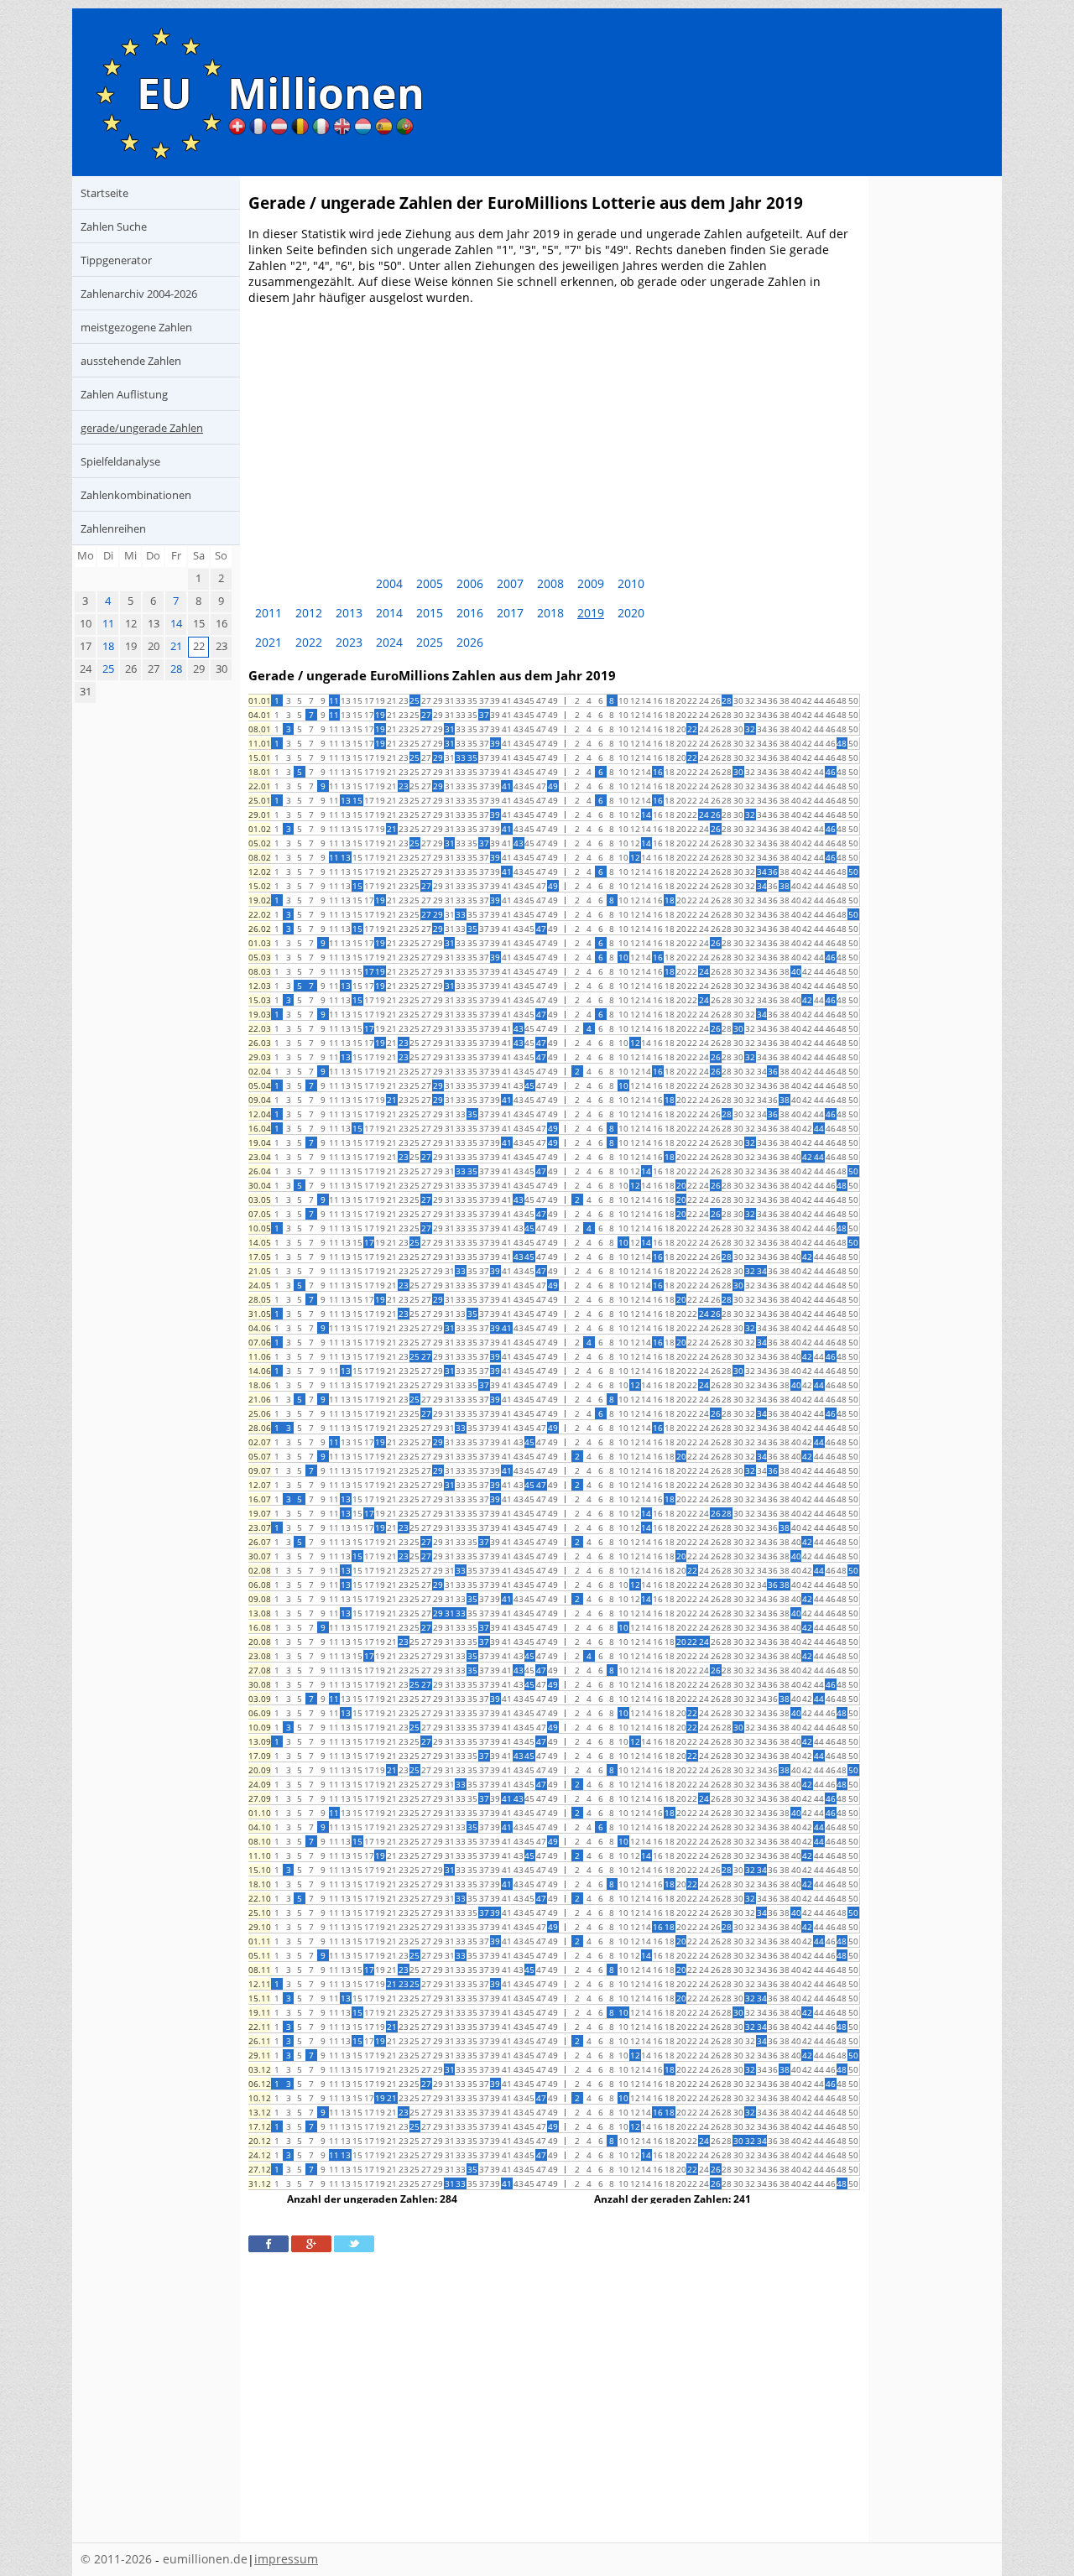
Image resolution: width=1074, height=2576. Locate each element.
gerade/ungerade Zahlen (142, 428)
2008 (550, 583)
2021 (268, 642)
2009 (591, 583)
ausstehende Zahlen (131, 361)
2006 (470, 583)
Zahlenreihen (113, 528)
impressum (286, 2559)
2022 (309, 642)
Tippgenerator (116, 260)
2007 (510, 583)
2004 (389, 583)
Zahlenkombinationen (136, 495)
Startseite (104, 193)
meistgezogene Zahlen (136, 327)
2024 (389, 642)
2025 (430, 642)
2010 (631, 583)
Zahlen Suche (114, 226)
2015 (430, 613)
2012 (309, 613)
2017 (510, 613)
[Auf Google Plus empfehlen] (311, 2244)
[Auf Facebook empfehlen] (268, 2244)
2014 (389, 613)
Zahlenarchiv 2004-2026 (139, 294)
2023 (349, 642)
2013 (349, 613)
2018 (550, 613)
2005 (430, 583)
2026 (470, 642)
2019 (591, 613)
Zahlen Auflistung (124, 394)
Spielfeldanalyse (120, 461)
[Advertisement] (554, 435)
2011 (268, 613)
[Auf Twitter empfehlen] (354, 2244)
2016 (470, 613)
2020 (631, 613)
